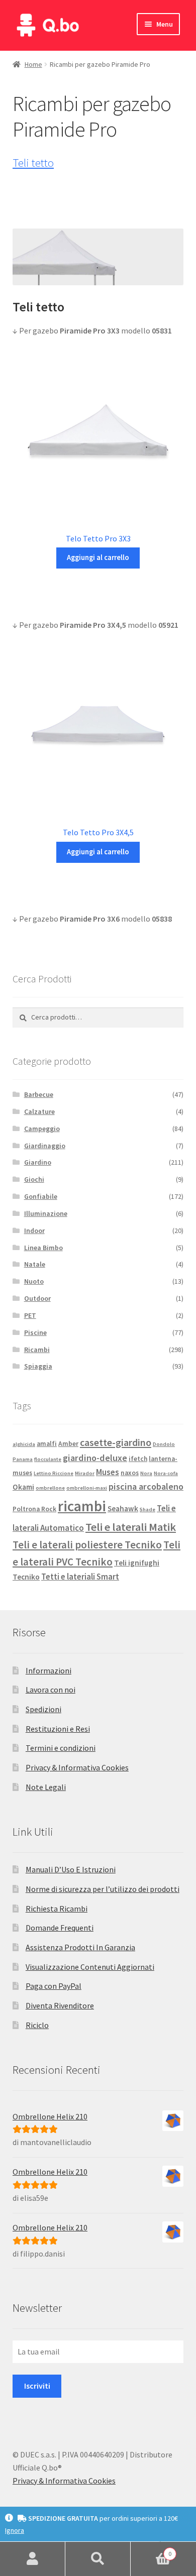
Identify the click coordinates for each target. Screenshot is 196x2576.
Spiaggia (38, 1366)
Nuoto (34, 1281)
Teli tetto (33, 163)
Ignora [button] (15, 2530)
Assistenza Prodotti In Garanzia (80, 1947)
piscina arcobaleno (146, 1486)
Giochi (34, 1179)
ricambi (82, 1506)
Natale (35, 1264)
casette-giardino (116, 1442)
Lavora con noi (51, 1690)
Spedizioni (43, 1709)
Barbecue (39, 1094)
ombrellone (50, 1488)
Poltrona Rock (34, 1509)
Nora (146, 1473)
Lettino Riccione (54, 1473)
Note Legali (46, 1787)
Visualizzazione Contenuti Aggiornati (90, 1967)
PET (30, 1315)
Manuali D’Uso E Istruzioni (71, 1869)
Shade (148, 1509)
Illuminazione (46, 1213)
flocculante (48, 1459)
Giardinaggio (45, 1146)
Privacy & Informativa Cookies (77, 1767)
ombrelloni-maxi (87, 1488)
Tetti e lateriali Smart (80, 1577)
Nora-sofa (166, 1473)
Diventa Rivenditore (60, 2005)
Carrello (151, 2550)
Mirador (85, 1473)
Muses (108, 1472)
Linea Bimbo (43, 1248)
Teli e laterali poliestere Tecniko (87, 1545)
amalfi (47, 1444)
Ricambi (37, 1350)
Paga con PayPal (54, 1986)
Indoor (34, 1230)
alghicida (24, 1444)
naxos (130, 1473)
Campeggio (42, 1129)
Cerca (98, 2559)
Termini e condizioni (61, 1748)
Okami (23, 1487)
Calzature (39, 1111)
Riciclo (37, 2025)
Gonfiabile (41, 1196)
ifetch (138, 1459)
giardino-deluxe (95, 1458)
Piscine (35, 1332)
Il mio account (33, 2559)
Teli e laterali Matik (131, 1527)
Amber (68, 1444)
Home (33, 64)
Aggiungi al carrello (98, 557)
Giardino (38, 1162)
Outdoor (37, 1298)
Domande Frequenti (60, 1928)
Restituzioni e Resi (58, 1729)
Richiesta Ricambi (57, 1909)
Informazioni (48, 1670)
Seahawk (123, 1508)
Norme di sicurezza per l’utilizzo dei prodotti (103, 1889)
